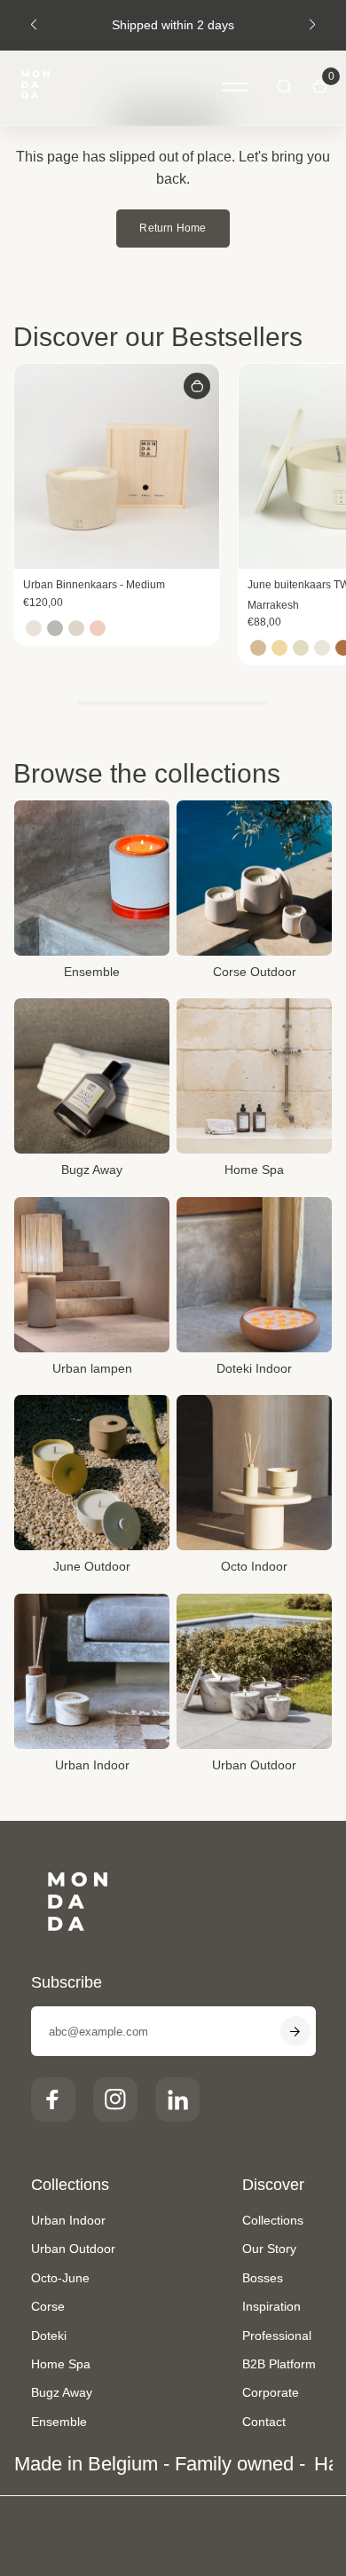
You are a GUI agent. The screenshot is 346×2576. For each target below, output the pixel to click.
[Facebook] (53, 2099)
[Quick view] (197, 386)
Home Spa (61, 2364)
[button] (34, 25)
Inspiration (271, 2306)
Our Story (269, 2249)
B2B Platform (279, 2364)
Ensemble (59, 2422)
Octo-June (60, 2278)
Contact (264, 2422)
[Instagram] (115, 2099)
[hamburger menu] (235, 87)
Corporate (271, 2392)
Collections (273, 2220)
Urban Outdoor (73, 2249)
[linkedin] (177, 2099)
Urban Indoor (68, 2220)
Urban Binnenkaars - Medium (94, 585)
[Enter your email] (295, 2031)
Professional (277, 2336)
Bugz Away (62, 2392)
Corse (48, 2306)
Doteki (49, 2336)
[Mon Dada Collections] (35, 88)
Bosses (263, 2278)
